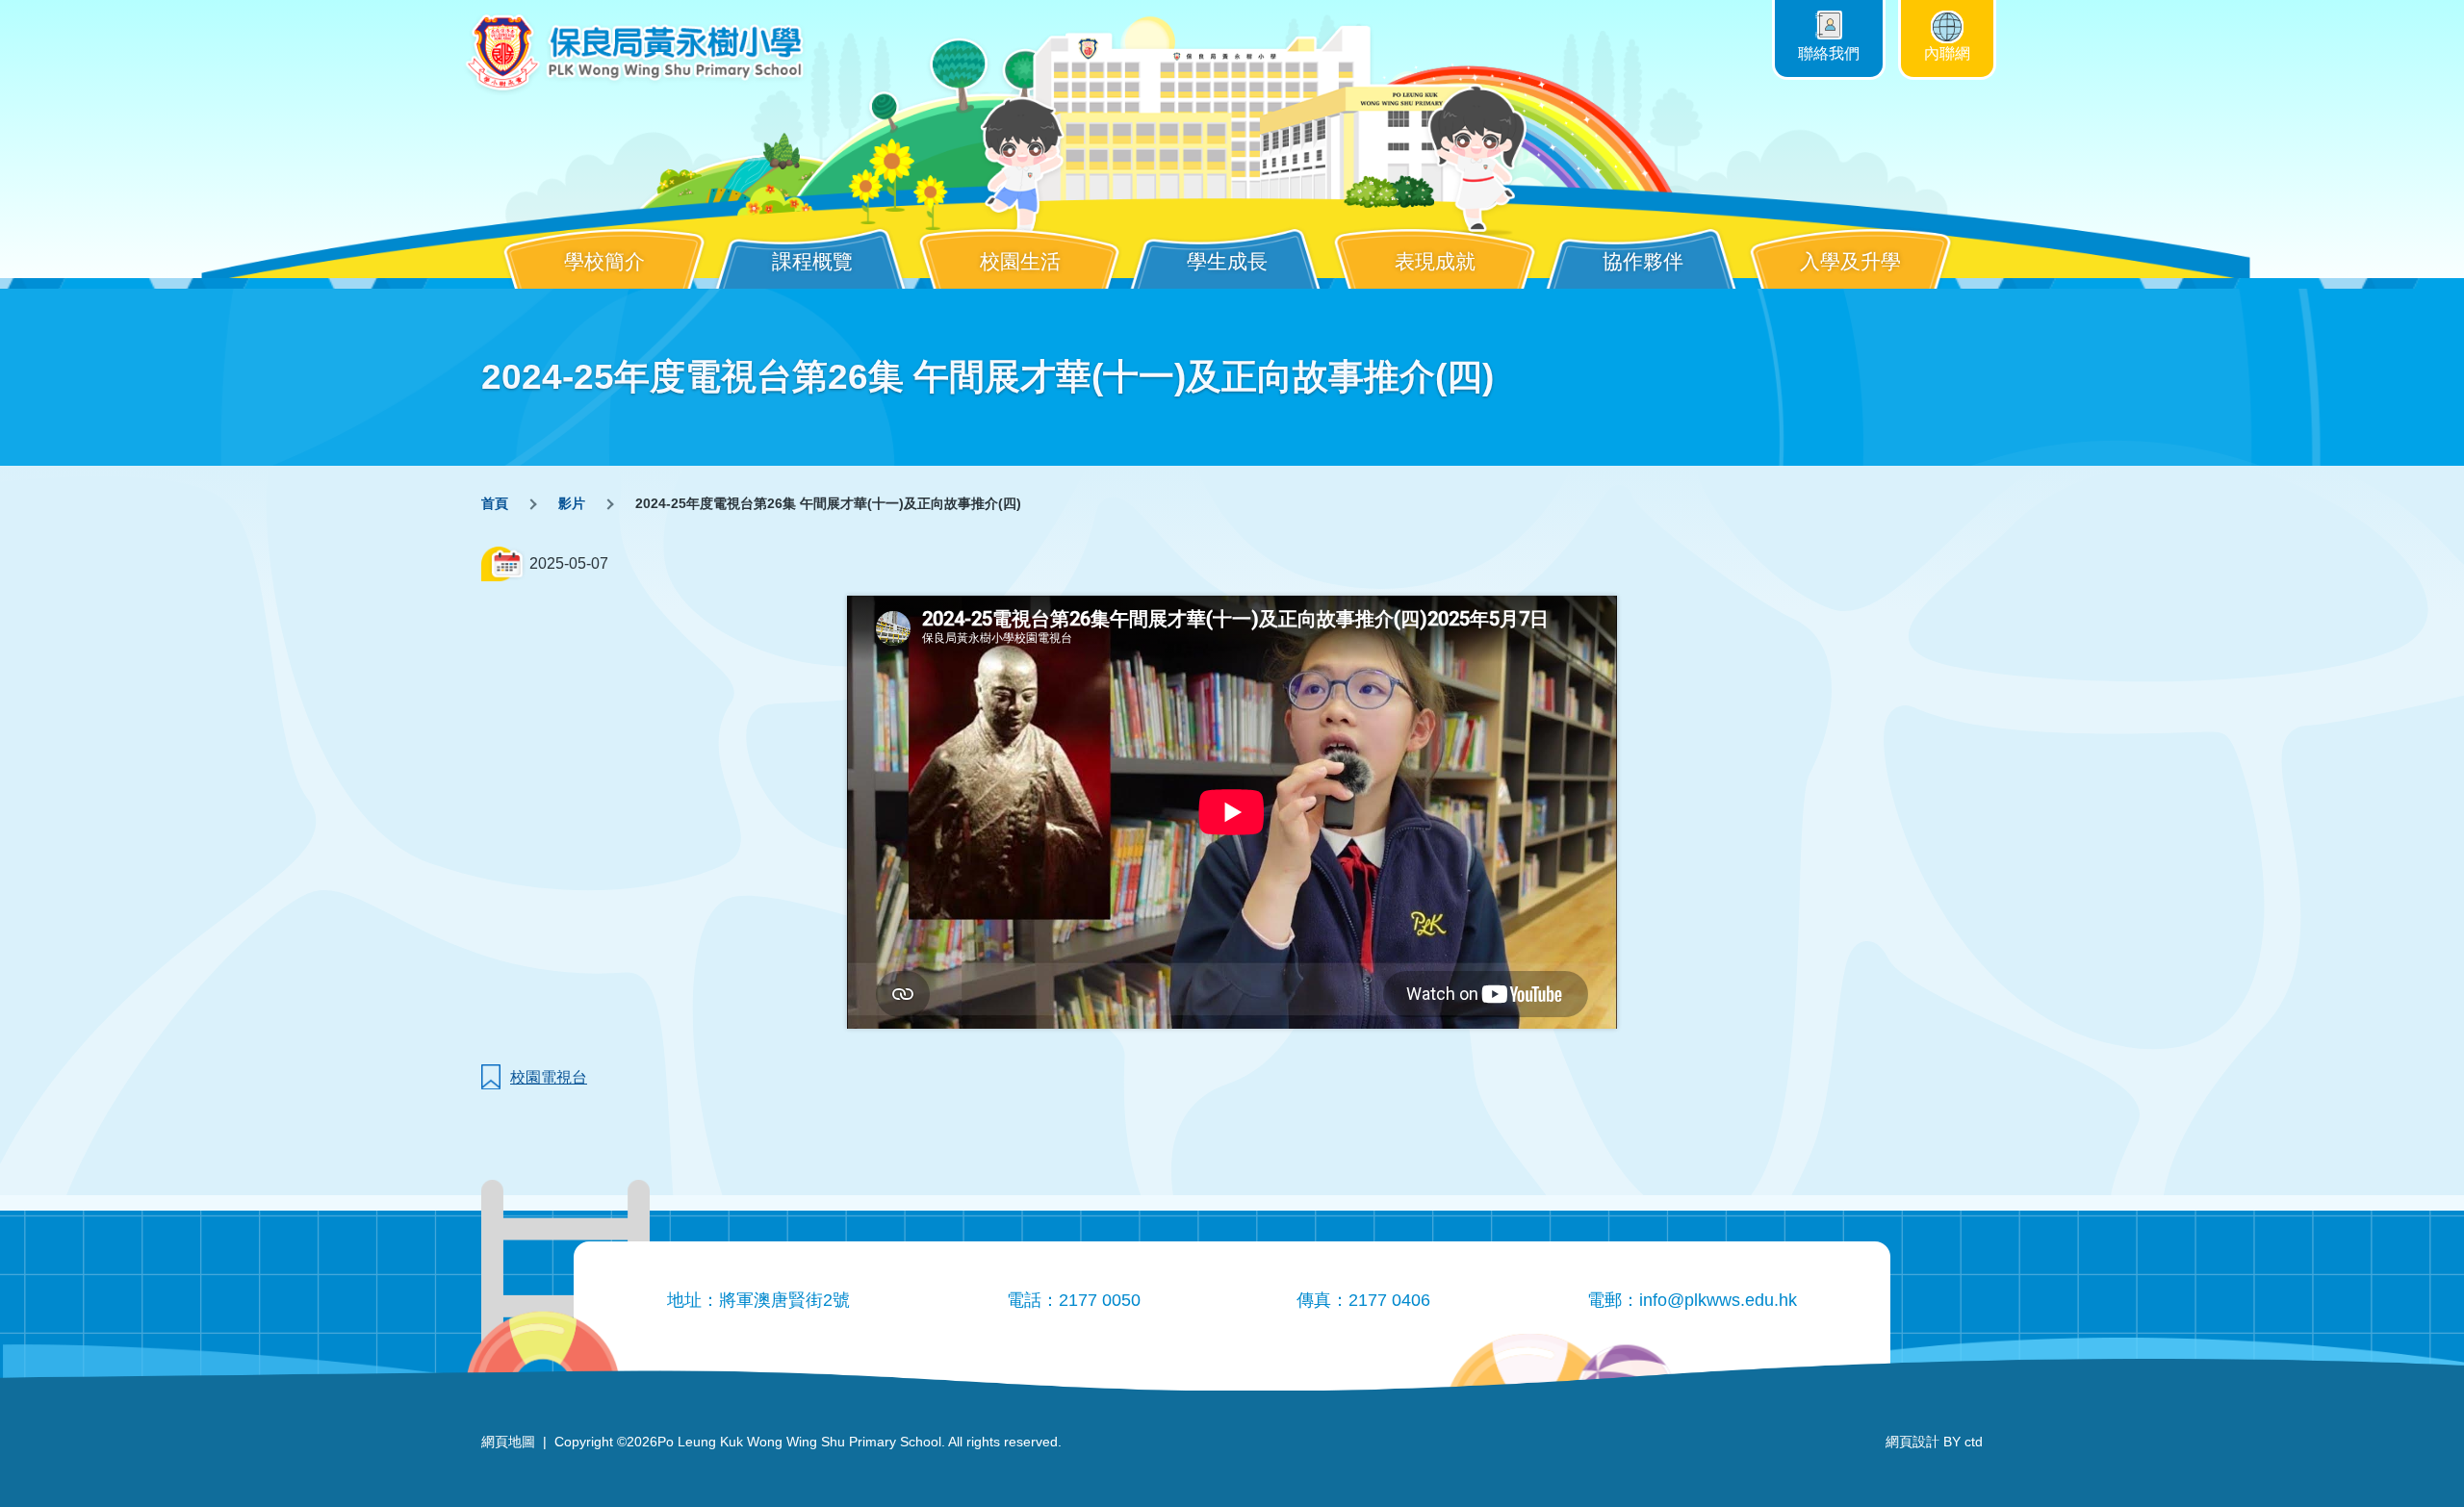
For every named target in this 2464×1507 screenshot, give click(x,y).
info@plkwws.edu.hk (1718, 1300)
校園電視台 (549, 1077)
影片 (572, 503)
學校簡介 (604, 261)
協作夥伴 (1643, 261)
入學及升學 (1850, 261)
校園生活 (1020, 261)
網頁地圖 (508, 1442)
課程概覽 (812, 261)
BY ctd (1934, 1442)
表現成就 (1435, 261)
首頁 (495, 503)
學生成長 (1227, 261)
